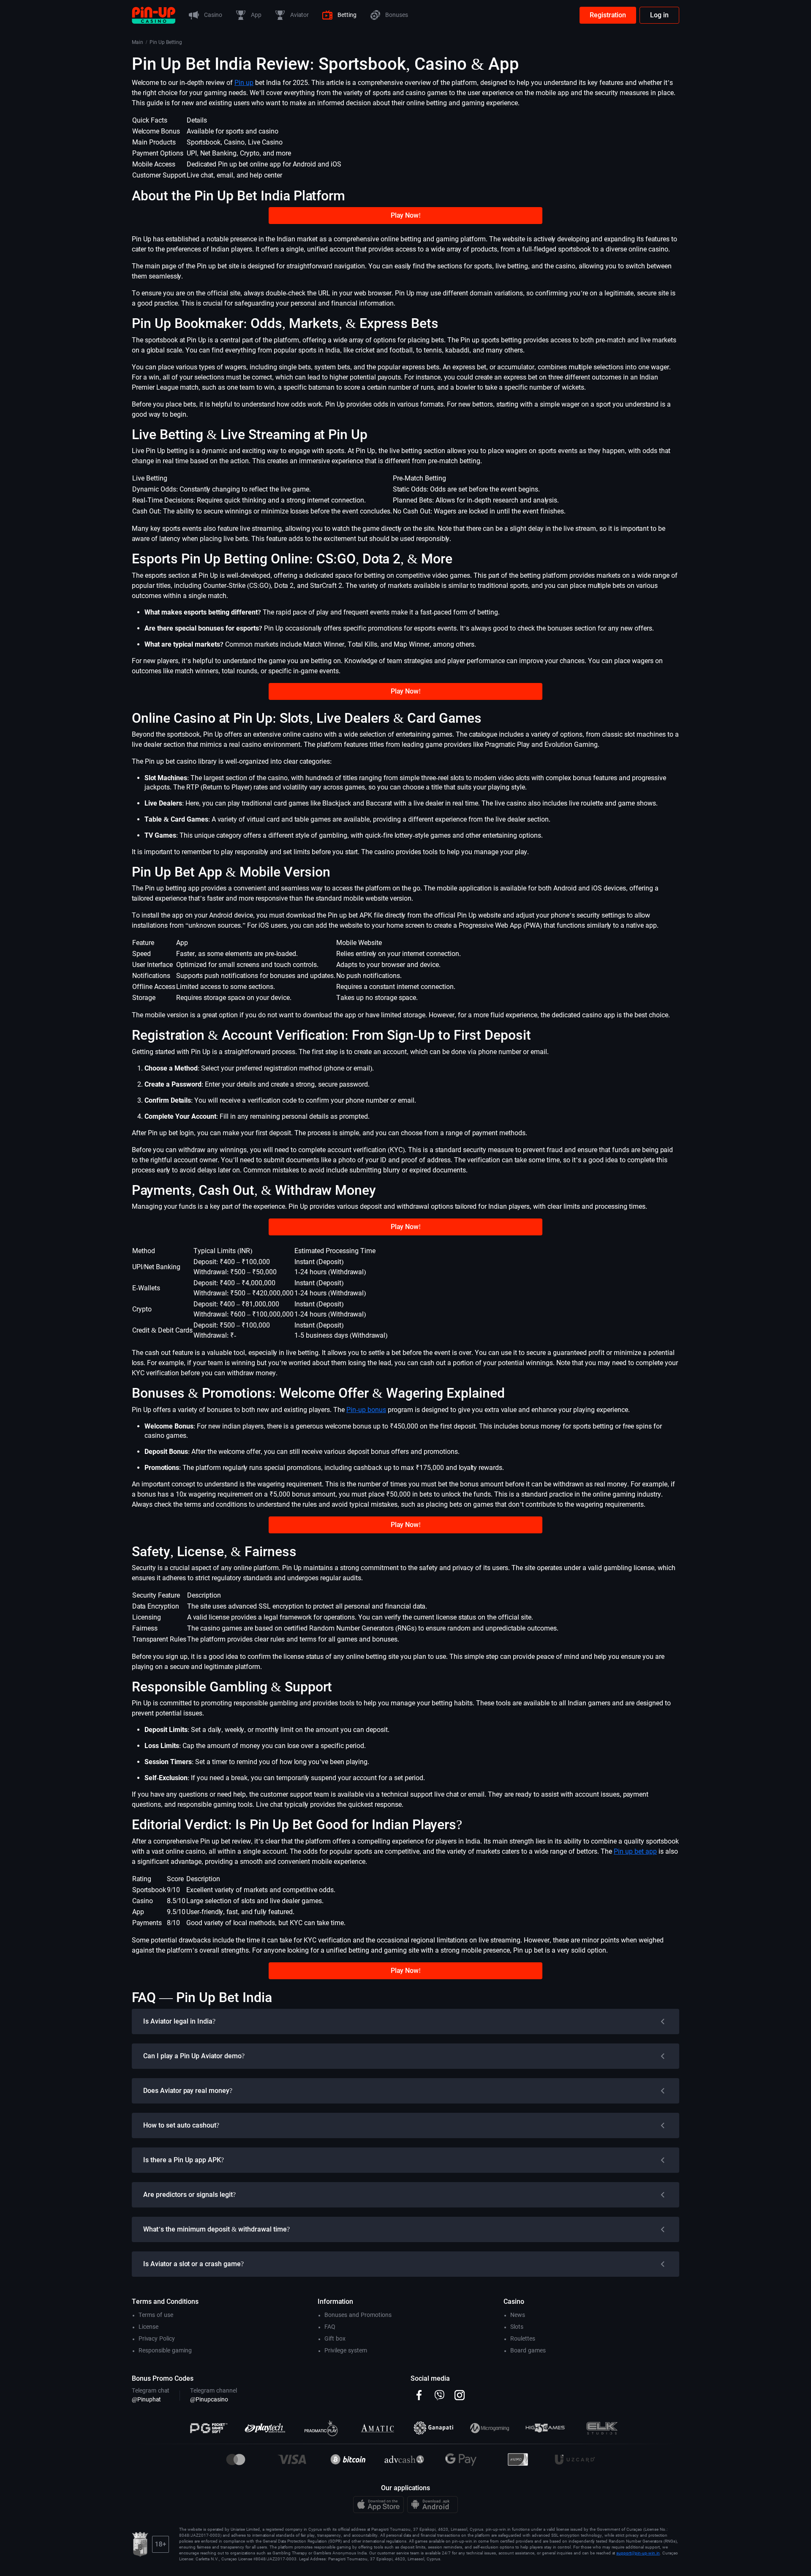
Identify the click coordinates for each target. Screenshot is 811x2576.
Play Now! (406, 215)
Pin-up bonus (366, 1410)
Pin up (244, 83)
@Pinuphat (146, 2399)
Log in (659, 15)
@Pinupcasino (209, 2399)
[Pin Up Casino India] (154, 15)
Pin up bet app (635, 1851)
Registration (608, 15)
